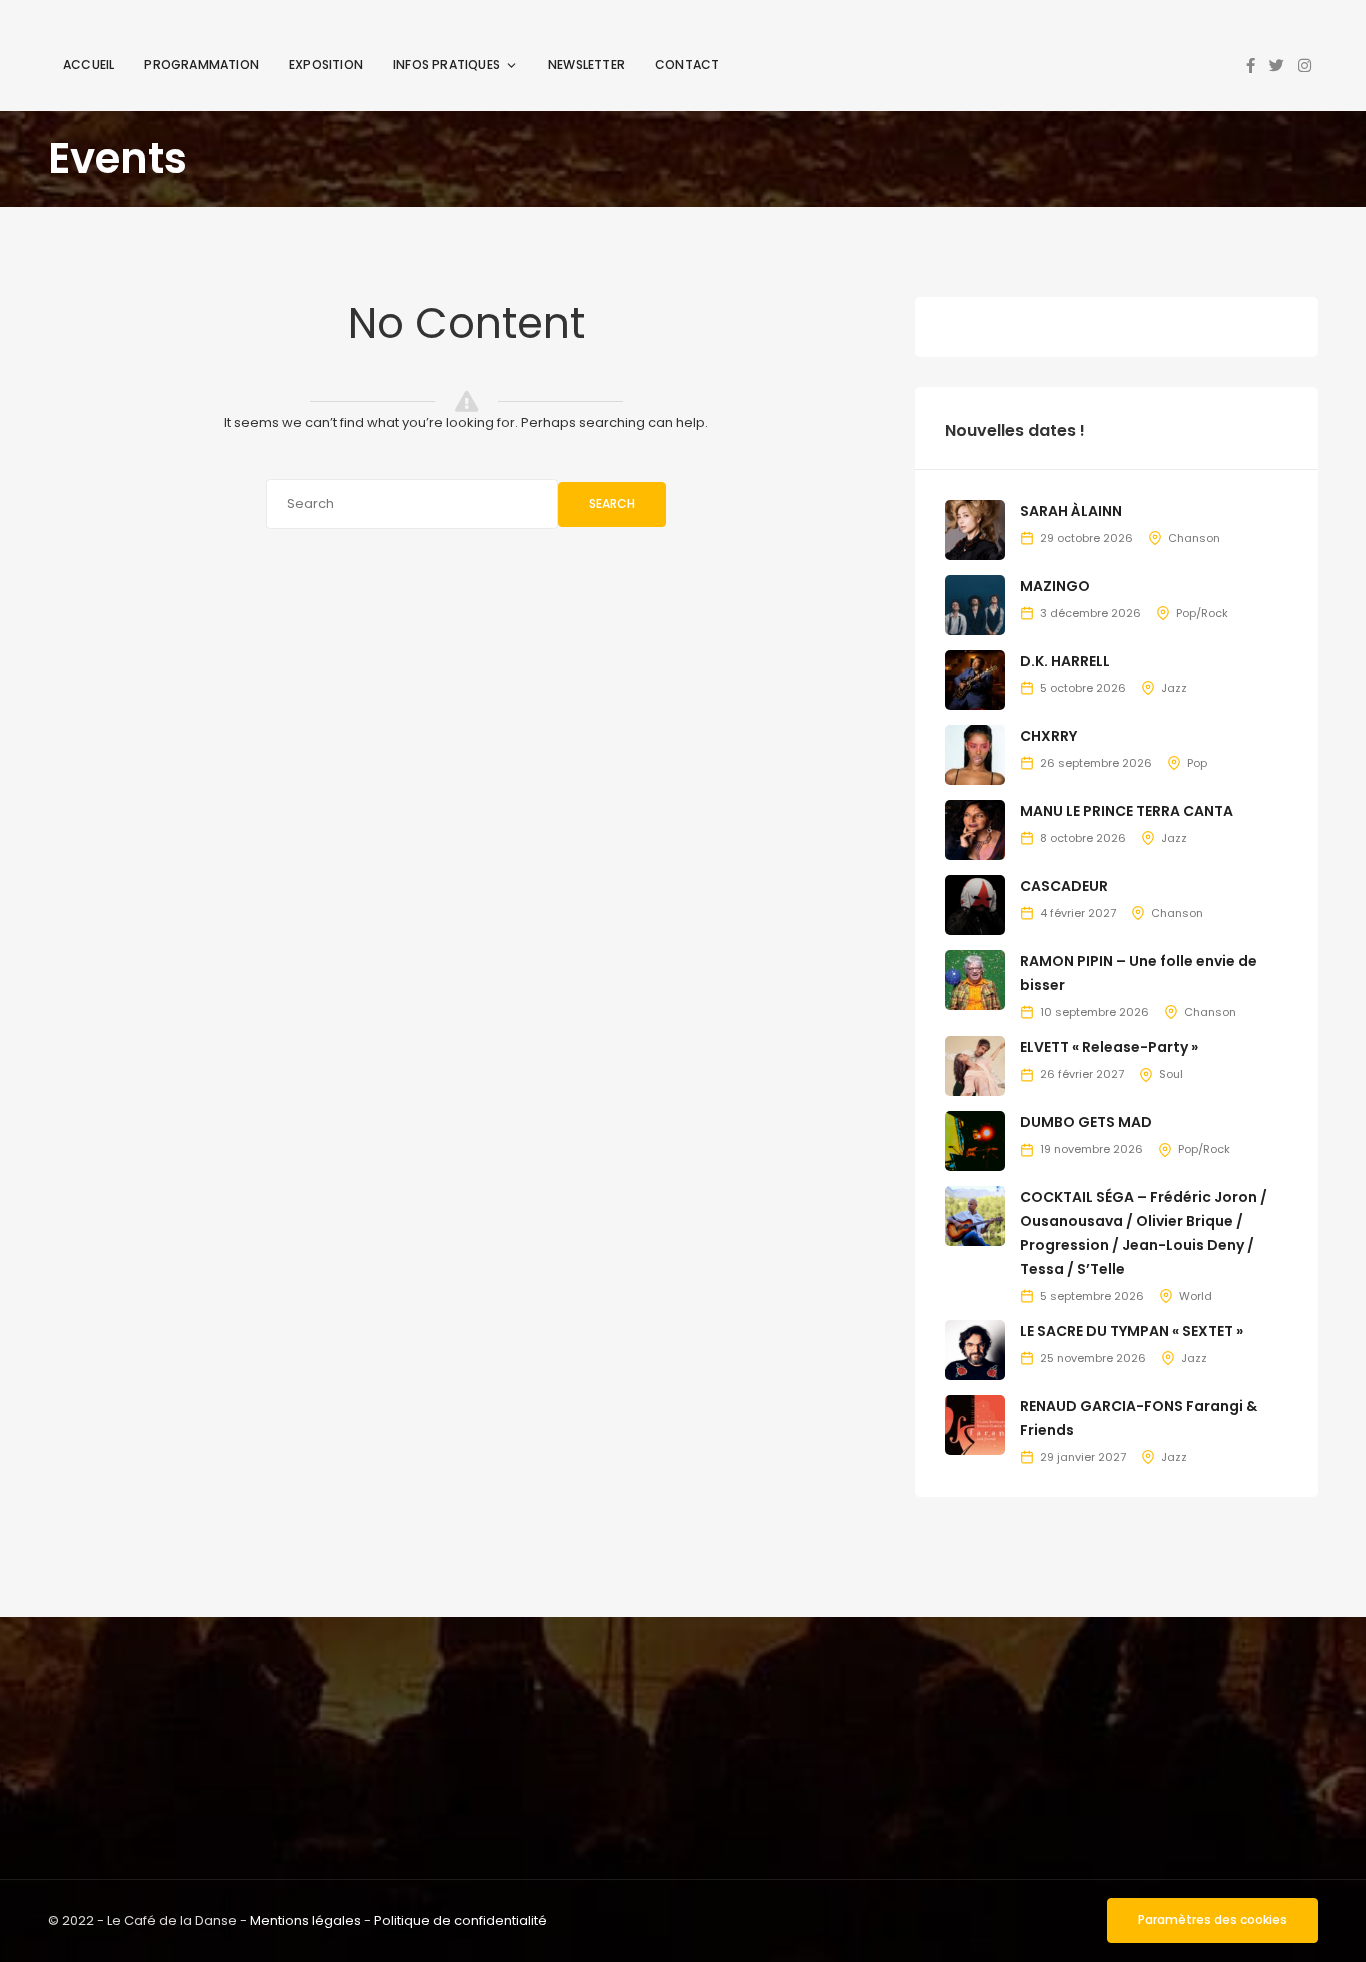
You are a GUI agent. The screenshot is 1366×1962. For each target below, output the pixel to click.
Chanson (1194, 538)
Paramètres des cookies (1212, 1919)
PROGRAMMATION (201, 64)
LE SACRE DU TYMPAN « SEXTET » (1131, 1331)
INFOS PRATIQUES (446, 64)
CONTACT (687, 64)
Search (612, 503)
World (1195, 1296)
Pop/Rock (1202, 613)
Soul (1171, 1074)
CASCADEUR (1064, 886)
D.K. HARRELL (1065, 661)
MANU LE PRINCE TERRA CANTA (1126, 811)
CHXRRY (1048, 736)
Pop (1197, 763)
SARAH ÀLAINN (1071, 511)
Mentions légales (305, 1920)
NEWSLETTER (586, 64)
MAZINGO (1055, 586)
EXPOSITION (326, 64)
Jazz (1174, 688)
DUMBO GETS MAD (1086, 1122)
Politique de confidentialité (460, 1920)
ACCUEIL (88, 64)
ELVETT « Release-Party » (1109, 1047)
